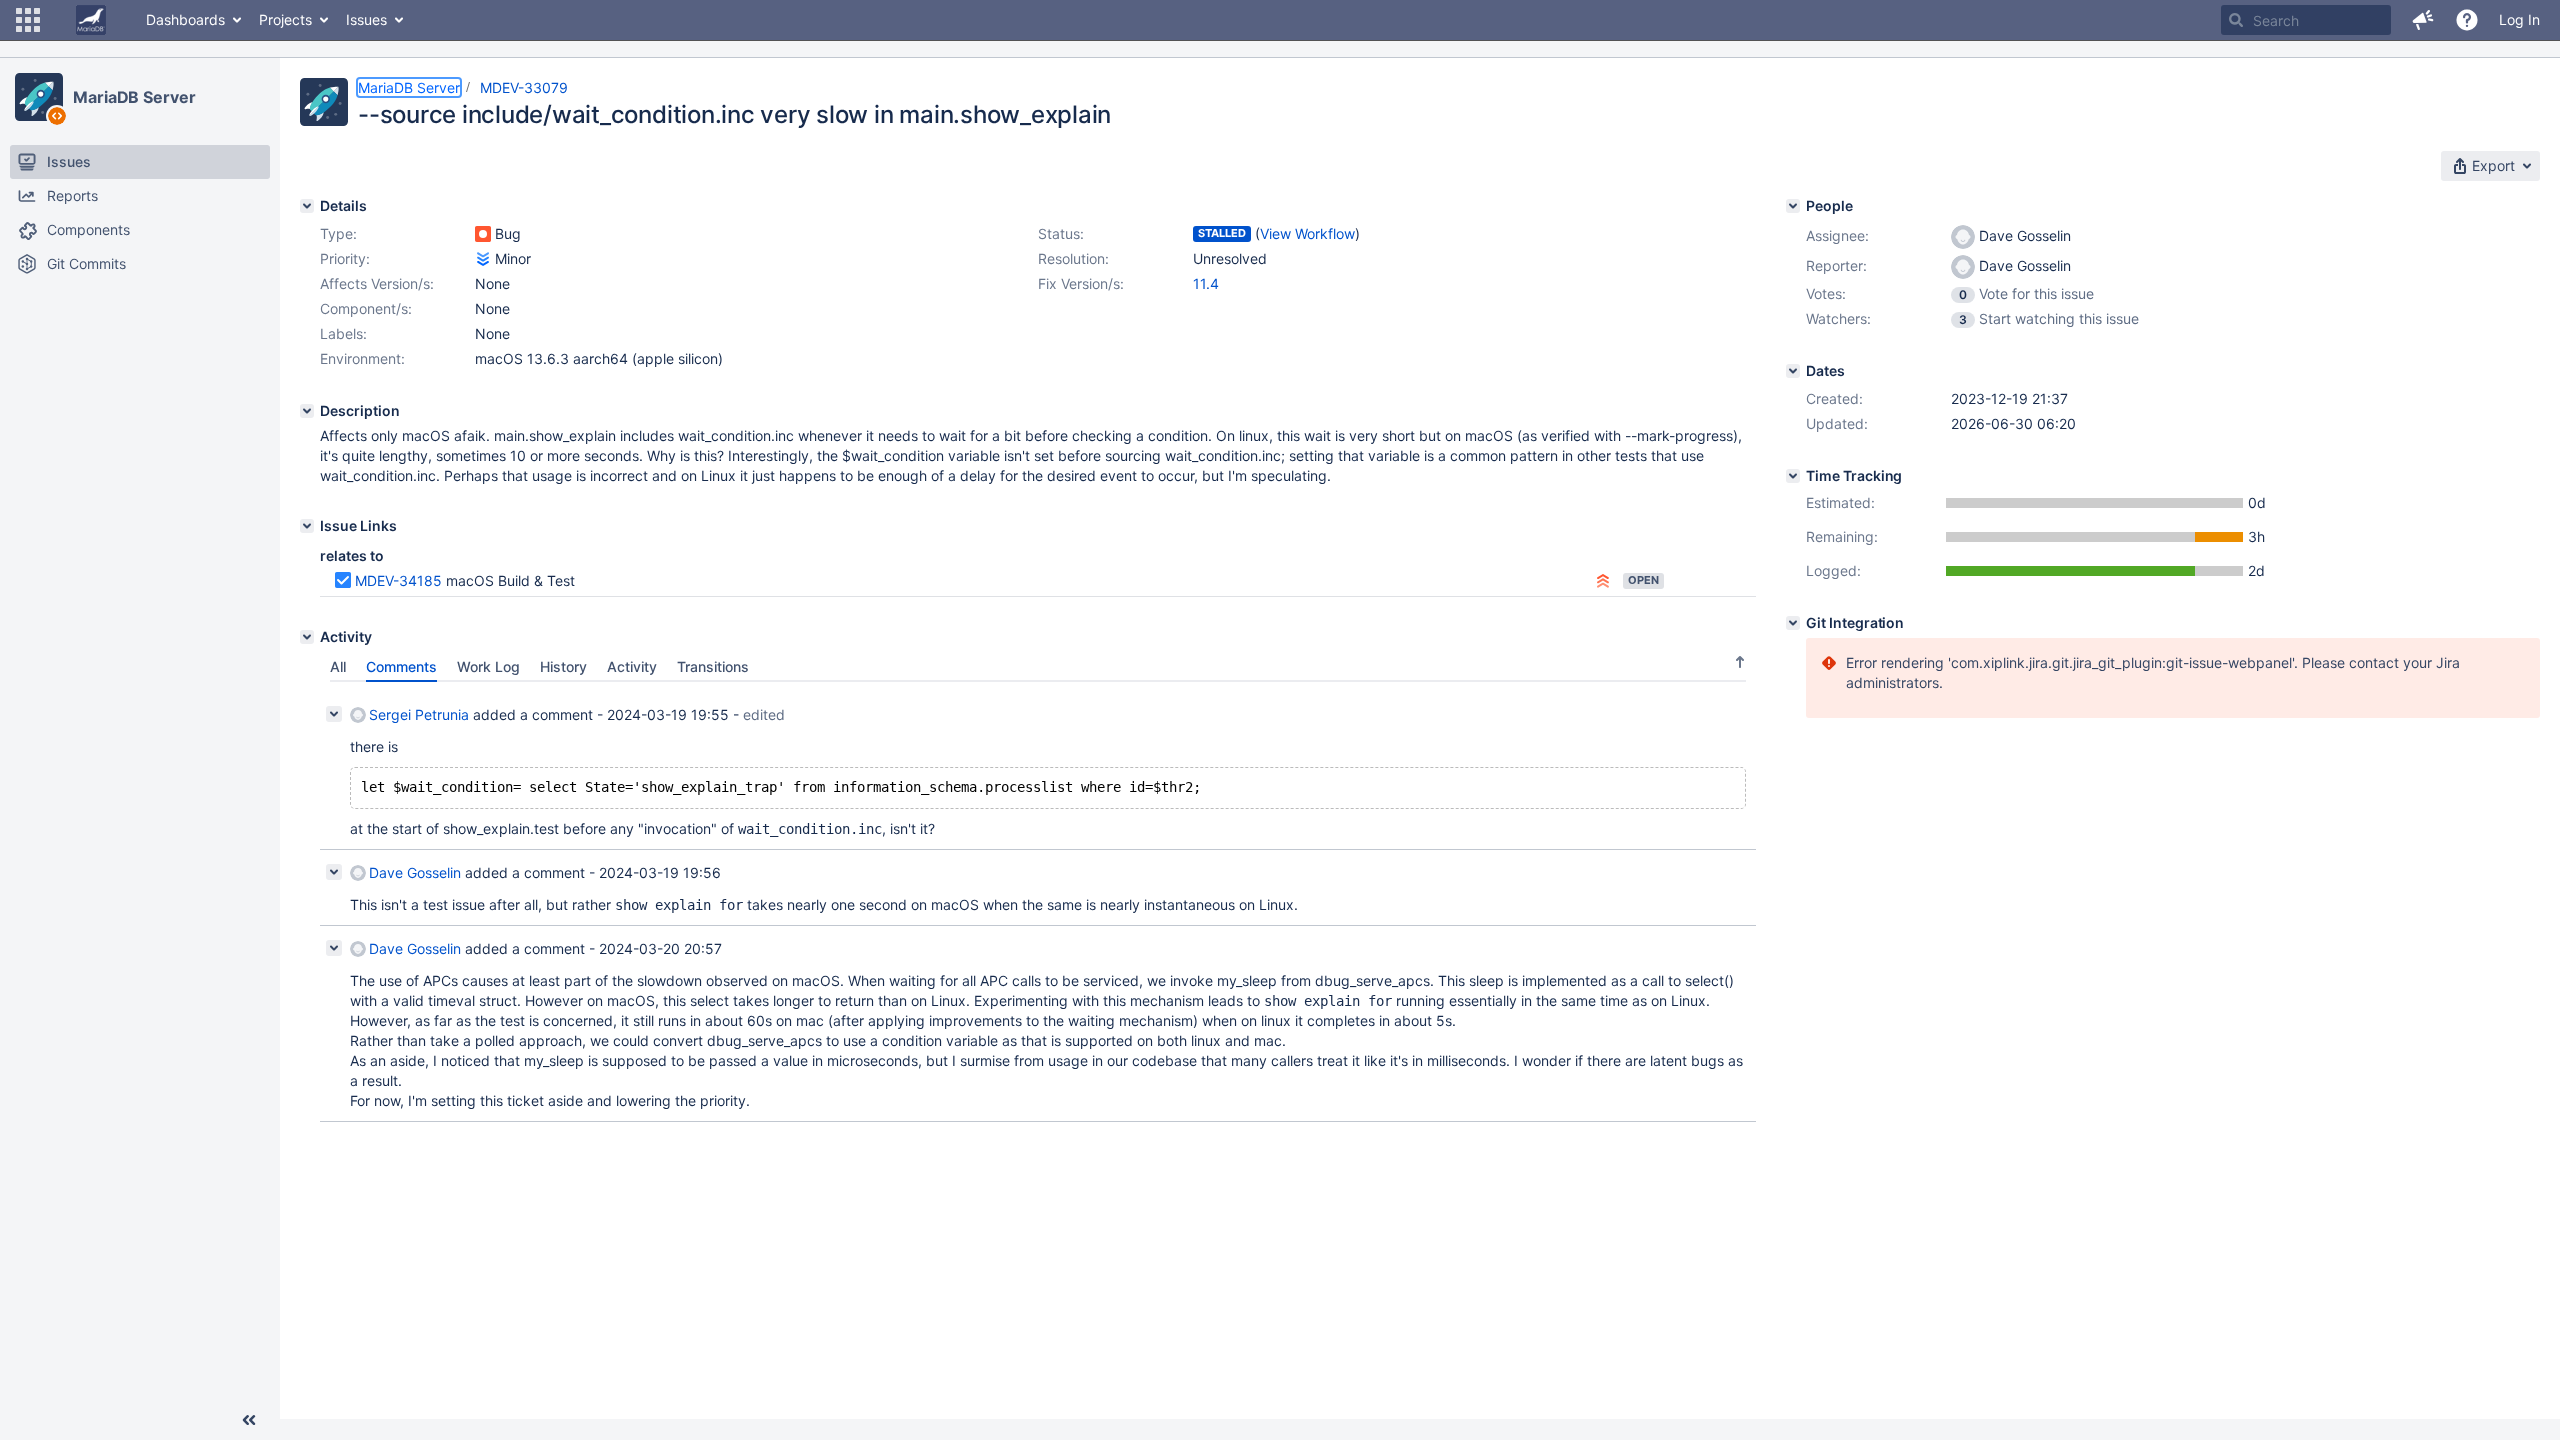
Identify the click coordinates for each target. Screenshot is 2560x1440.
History (563, 666)
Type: (338, 233)
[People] (1793, 206)
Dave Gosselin (415, 872)
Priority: (345, 258)
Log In (2519, 19)
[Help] (2467, 20)
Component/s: (366, 308)
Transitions (713, 666)
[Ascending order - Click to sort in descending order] (1740, 662)
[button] (28, 20)
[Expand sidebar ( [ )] (249, 1420)
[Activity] (307, 637)
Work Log (488, 666)
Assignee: (1837, 235)
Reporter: (1836, 265)
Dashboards (185, 19)
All (338, 666)
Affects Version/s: (377, 283)
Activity (632, 666)
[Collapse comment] (334, 714)
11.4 (1206, 283)
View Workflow (1307, 233)
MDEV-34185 (398, 580)
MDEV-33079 (524, 87)
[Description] (307, 411)
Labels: (343, 333)
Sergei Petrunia (419, 714)
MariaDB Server (134, 97)
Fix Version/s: (1081, 283)
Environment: (362, 358)
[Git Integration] (1793, 623)
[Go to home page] (91, 20)
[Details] (307, 206)
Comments (401, 666)
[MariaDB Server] (39, 97)
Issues (366, 19)
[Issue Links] (307, 526)
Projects (285, 19)
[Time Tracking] (1793, 476)
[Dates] (1793, 371)
